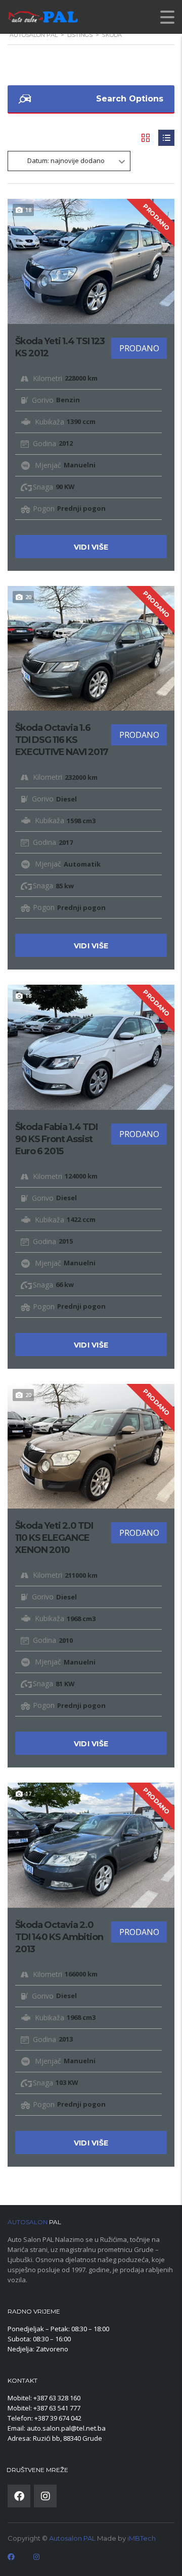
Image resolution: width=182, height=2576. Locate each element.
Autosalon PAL (72, 2538)
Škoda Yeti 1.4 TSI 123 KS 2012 (60, 347)
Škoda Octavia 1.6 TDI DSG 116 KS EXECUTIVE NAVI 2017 (62, 740)
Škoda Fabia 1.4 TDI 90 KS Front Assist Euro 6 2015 (56, 1139)
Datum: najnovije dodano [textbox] (66, 160)
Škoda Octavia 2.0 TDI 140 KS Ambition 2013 (59, 1937)
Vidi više (91, 547)
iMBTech (142, 2538)
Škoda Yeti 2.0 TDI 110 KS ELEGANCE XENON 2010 (54, 1538)
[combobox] (69, 161)
